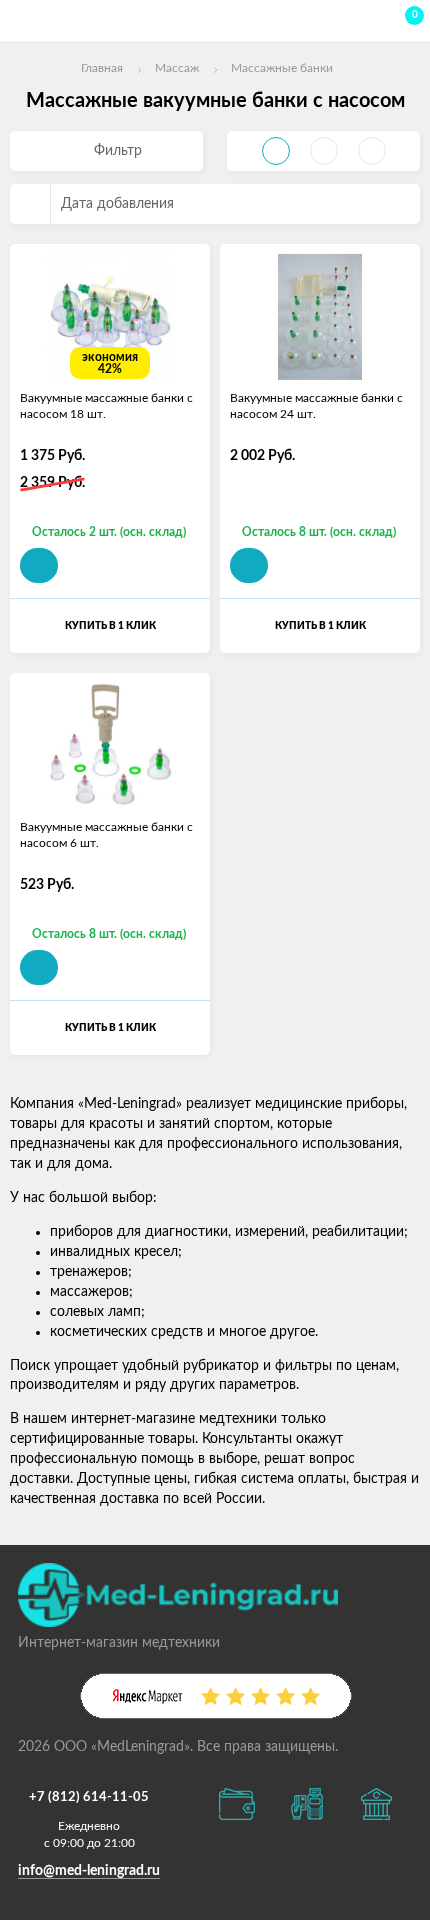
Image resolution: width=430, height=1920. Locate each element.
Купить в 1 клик (110, 626)
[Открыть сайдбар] (22, 20)
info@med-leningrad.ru (89, 1871)
